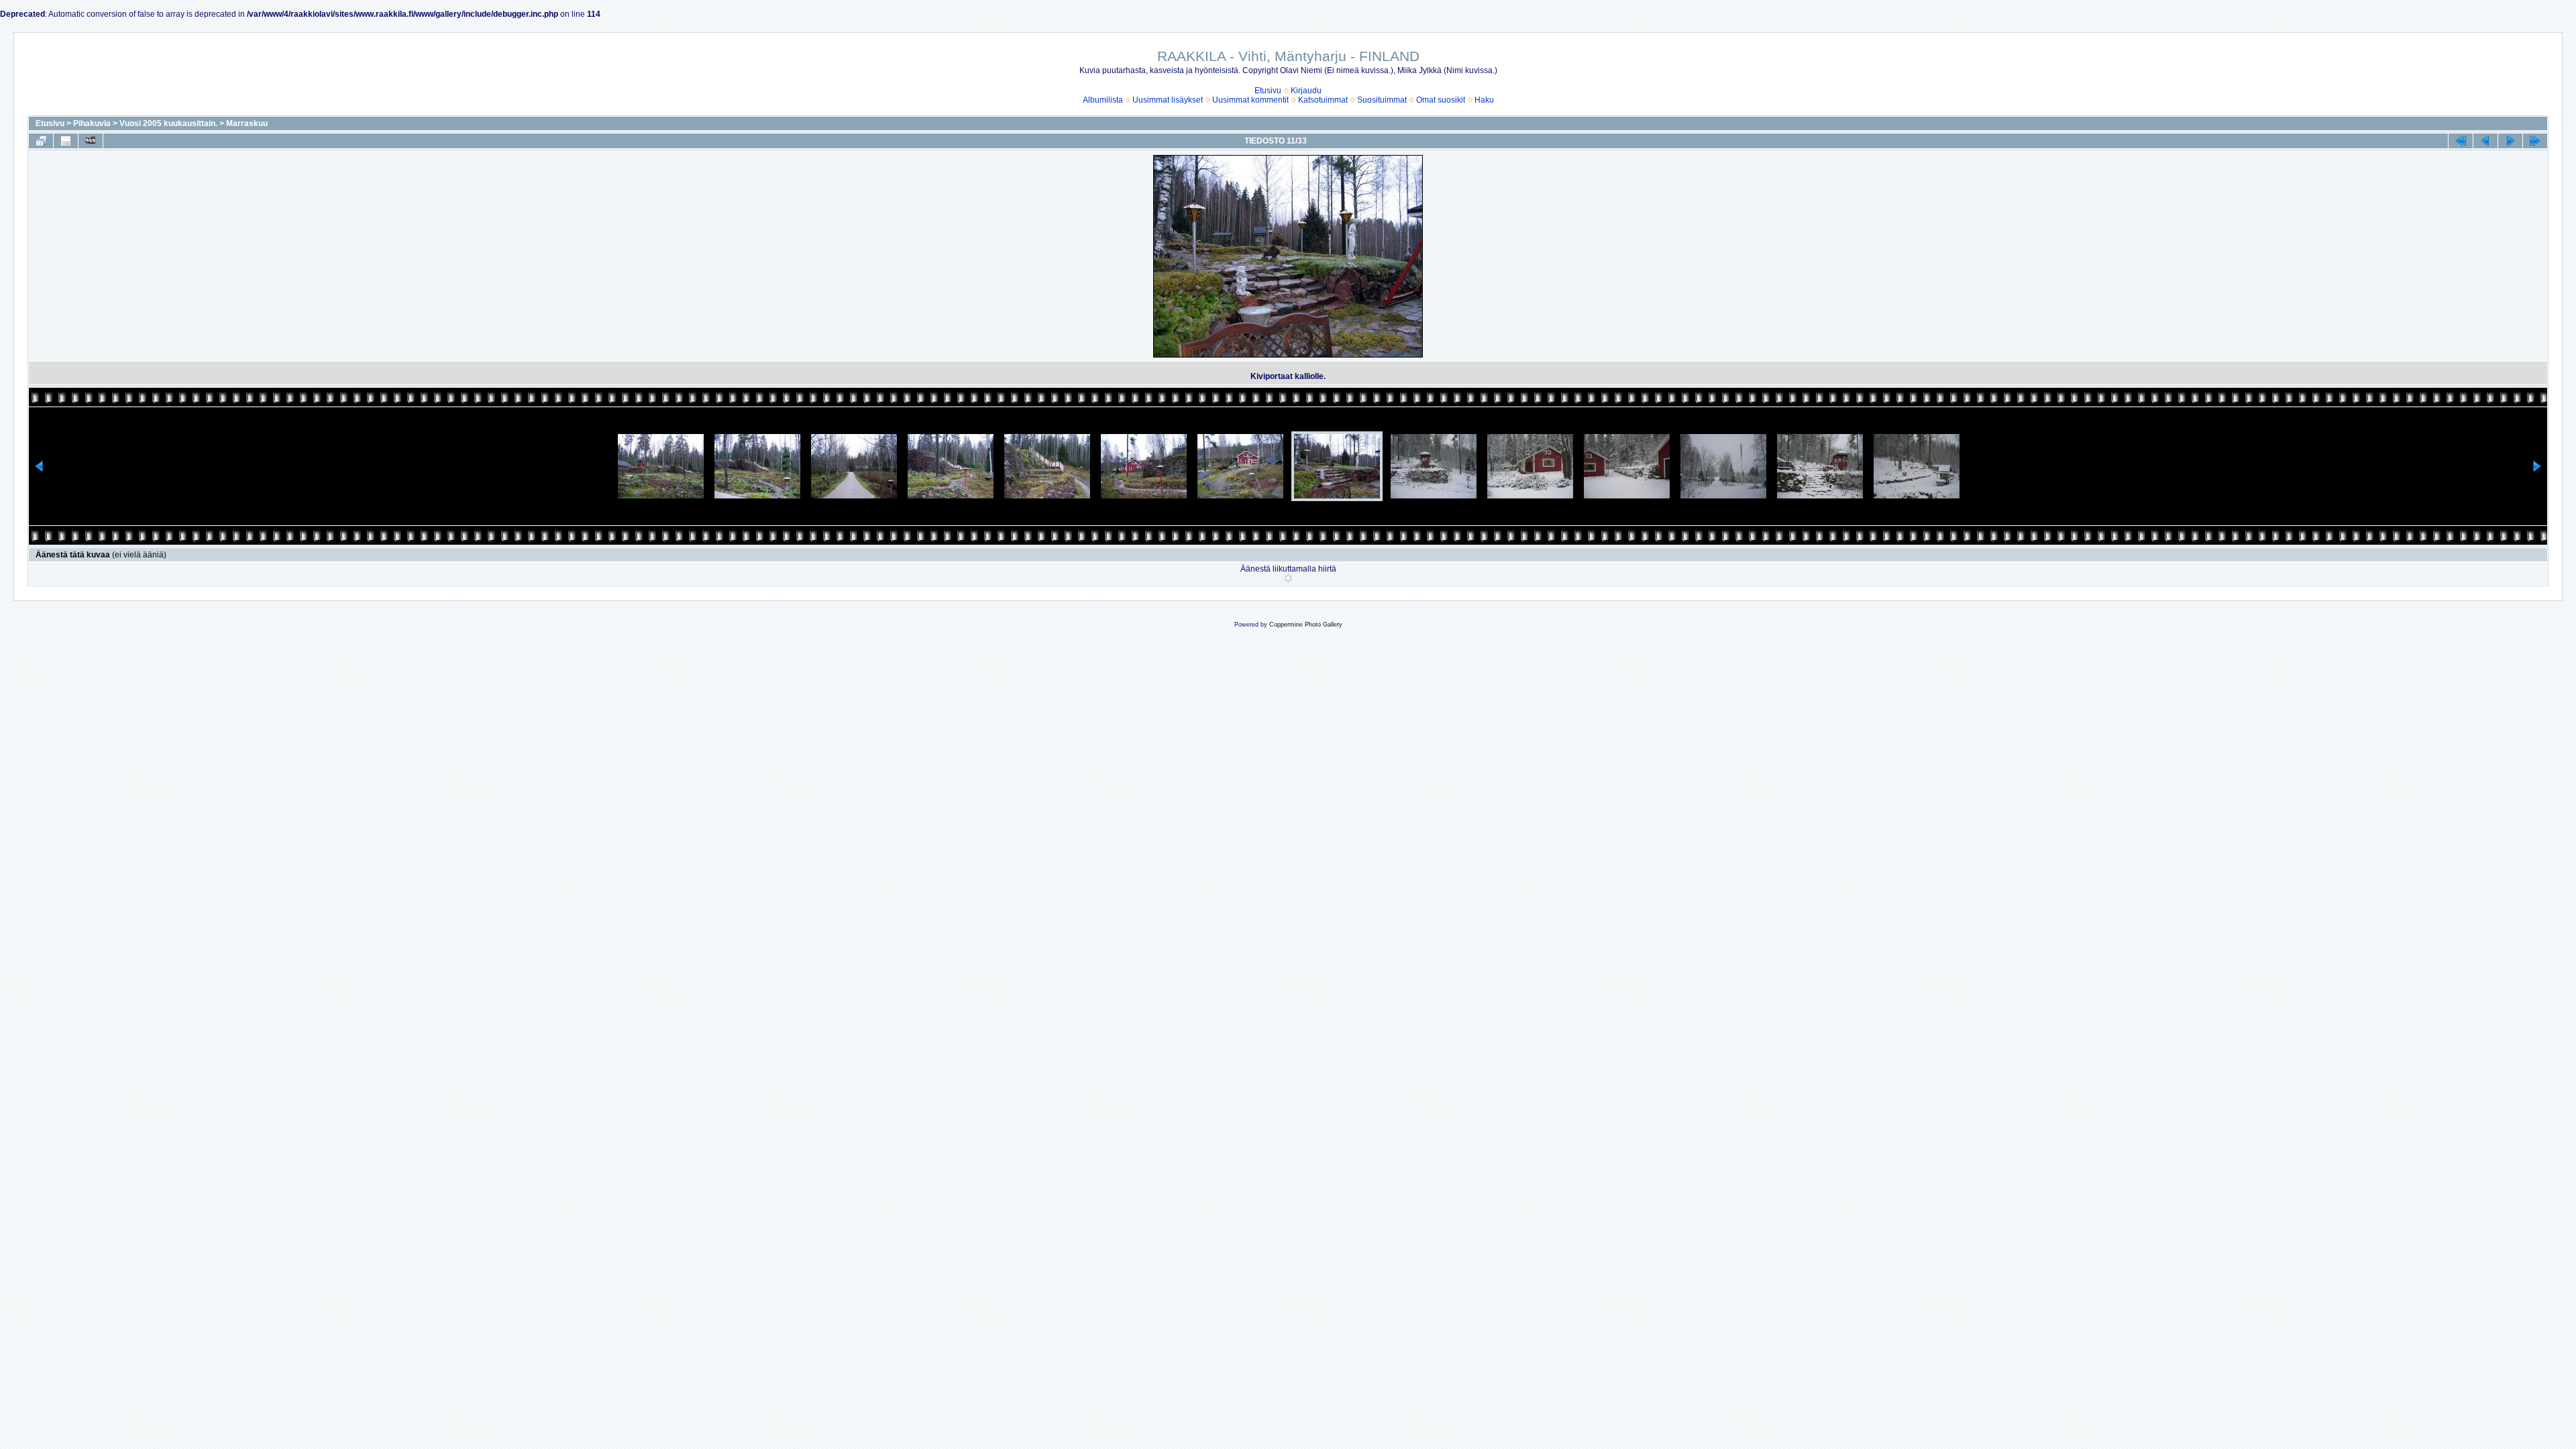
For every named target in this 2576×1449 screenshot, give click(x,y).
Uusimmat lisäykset (1168, 100)
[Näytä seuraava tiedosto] (2510, 141)
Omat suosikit (1441, 100)
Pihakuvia (92, 123)
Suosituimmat (1382, 100)
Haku (1484, 100)
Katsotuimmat (1323, 100)
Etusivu (1268, 91)
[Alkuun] (2461, 141)
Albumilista (1103, 100)
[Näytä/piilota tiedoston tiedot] (66, 141)
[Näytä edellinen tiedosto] (2485, 141)
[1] (1288, 578)
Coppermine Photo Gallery (1306, 625)
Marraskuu (247, 123)
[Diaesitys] (91, 141)
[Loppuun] (2535, 141)
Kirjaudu (1306, 91)
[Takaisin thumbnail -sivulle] (41, 141)
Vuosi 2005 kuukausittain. (168, 123)
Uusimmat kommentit (1250, 100)
